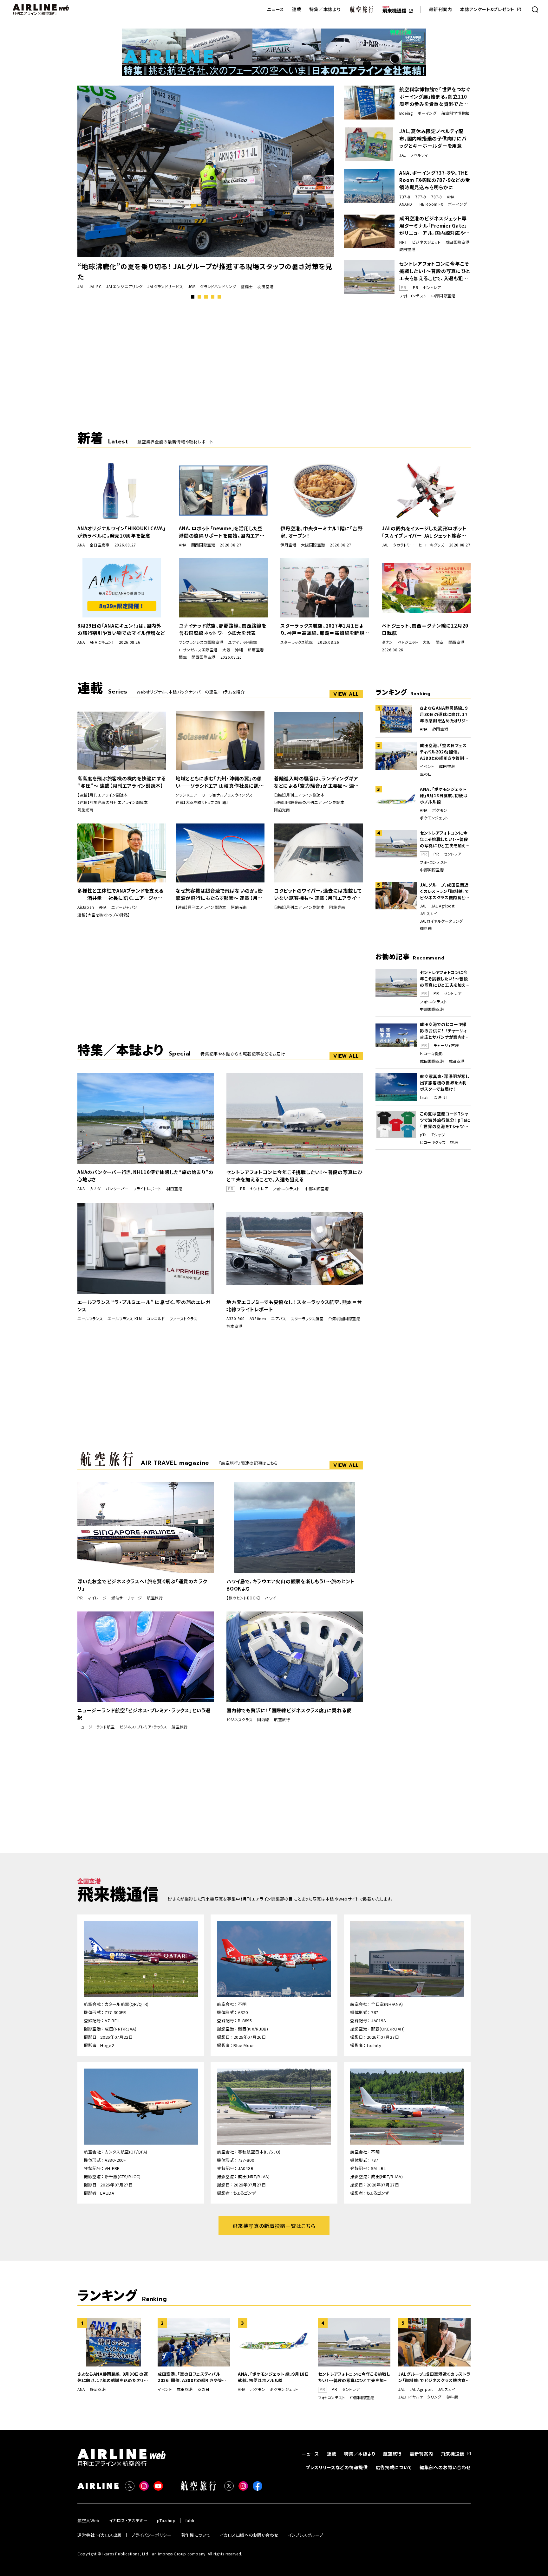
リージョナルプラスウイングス (227, 795)
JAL (81, 287)
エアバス (279, 1319)
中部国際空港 (443, 296)
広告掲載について (394, 2467)
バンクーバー (117, 1189)
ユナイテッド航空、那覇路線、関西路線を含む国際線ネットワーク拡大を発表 (222, 629)
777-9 (421, 197)
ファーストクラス (184, 1319)
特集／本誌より (325, 9)
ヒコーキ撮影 (431, 1054)
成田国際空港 (458, 242)
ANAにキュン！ (102, 642)
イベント (427, 766)
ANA (451, 197)
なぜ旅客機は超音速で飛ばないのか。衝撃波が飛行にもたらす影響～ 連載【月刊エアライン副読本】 (219, 894)
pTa (423, 1135)
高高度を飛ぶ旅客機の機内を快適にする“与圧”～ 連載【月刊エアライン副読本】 (122, 782)
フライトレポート (147, 1189)
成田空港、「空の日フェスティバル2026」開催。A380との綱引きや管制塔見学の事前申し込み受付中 (444, 752)
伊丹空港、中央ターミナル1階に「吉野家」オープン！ (322, 532)
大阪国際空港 (313, 545)
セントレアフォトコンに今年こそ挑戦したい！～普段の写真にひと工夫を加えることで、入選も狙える (435, 271)
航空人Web (88, 2520)
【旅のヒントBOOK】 (243, 1598)
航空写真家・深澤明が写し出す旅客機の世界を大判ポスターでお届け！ (445, 1083)
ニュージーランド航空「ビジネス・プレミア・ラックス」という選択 (144, 1714)
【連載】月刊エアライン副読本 (103, 795)
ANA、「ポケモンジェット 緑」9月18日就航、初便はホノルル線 (444, 795)
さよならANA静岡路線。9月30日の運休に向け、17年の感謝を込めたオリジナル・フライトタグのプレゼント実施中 (445, 714)
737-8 (405, 197)
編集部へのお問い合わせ (445, 2467)
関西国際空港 (203, 545)
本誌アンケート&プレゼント (487, 9)
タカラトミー (404, 545)
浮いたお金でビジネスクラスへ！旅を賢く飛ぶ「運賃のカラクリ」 (142, 1585)
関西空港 (456, 642)
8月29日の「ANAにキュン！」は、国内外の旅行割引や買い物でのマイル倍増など (121, 629)
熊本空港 (234, 1326)
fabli (424, 1097)
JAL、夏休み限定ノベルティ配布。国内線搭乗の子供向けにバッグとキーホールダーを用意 (433, 138)
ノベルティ (419, 155)
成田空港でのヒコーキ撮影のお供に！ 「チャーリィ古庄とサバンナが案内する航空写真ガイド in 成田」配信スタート (445, 1031)
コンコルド (156, 1319)
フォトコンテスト (413, 296)
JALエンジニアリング (124, 287)
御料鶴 (426, 928)
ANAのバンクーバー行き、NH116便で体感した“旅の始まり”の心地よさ (145, 1176)
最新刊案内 (440, 9)
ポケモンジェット (434, 818)
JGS (192, 287)
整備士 (247, 287)
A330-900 (236, 1319)
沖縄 (239, 650)
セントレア (432, 287)
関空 (183, 657)
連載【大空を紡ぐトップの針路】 (202, 802)
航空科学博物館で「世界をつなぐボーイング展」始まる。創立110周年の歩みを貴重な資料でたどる (435, 97)
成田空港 (407, 249)
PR (416, 287)
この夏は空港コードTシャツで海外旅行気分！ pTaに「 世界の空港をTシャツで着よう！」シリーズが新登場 (445, 1120)
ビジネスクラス (239, 1720)
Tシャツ (438, 1135)
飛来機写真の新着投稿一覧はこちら (274, 2226)
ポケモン (440, 810)
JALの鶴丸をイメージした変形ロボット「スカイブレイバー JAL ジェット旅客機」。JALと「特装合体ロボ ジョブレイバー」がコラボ (425, 532)
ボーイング (427, 113)
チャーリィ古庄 (446, 1045)
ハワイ (271, 1598)
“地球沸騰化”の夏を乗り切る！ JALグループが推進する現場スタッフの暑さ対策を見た (205, 271)
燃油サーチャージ (127, 1598)
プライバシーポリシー (151, 2535)
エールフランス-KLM (125, 1319)
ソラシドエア (186, 795)
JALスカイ (429, 914)
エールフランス (90, 1319)
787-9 (437, 197)
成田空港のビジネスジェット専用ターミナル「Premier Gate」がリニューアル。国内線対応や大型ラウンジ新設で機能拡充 (434, 226)
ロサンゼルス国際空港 (198, 650)
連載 (297, 9)
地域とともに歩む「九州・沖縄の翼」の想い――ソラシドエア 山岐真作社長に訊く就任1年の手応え (219, 782)
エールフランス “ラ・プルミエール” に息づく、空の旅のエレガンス (144, 1306)
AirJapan (86, 907)
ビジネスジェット (426, 242)
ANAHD (406, 204)
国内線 (263, 1720)
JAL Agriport (443, 906)
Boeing (406, 113)
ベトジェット (408, 642)
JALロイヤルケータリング (441, 921)
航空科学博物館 (455, 113)
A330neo (258, 1319)
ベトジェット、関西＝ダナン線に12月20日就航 (425, 629)
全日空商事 (100, 545)
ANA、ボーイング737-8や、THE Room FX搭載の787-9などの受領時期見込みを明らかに (435, 180)
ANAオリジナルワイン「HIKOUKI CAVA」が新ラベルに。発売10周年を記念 (122, 532)
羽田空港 (265, 287)
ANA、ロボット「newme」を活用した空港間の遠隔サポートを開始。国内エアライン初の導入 (222, 532)
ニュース (276, 9)
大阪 (226, 650)
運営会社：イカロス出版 (100, 2535)
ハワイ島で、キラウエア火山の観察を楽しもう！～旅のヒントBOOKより (290, 1585)
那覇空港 (256, 650)
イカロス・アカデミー (128, 2520)
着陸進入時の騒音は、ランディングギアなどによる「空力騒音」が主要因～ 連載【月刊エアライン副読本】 (316, 782)
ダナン (387, 642)
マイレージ (97, 1598)
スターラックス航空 (297, 642)
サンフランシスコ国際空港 (201, 642)
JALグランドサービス (165, 287)
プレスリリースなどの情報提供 (337, 2467)
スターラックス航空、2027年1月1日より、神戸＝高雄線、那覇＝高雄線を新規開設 (322, 629)
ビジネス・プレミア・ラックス (143, 1727)
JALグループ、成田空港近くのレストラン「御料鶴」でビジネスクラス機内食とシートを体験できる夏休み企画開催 (445, 891)
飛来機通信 (453, 2454)
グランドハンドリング (218, 287)
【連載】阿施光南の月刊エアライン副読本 (113, 802)
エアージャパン (124, 907)
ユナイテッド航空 (243, 642)
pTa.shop (166, 2520)
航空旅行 (155, 1598)
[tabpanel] (206, 188)
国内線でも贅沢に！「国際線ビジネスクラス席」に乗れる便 (289, 1710)
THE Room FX (430, 204)
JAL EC (95, 287)
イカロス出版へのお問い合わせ (249, 2535)
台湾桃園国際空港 (344, 1319)
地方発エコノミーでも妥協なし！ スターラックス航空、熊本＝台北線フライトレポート (294, 1306)
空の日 (426, 774)
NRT (403, 242)
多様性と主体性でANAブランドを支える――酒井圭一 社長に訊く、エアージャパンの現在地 (120, 894)
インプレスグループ (306, 2535)
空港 (454, 1142)
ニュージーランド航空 (96, 1727)
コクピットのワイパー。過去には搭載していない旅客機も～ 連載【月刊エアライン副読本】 (318, 894)
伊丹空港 (288, 545)
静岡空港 (440, 729)
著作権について (196, 2535)
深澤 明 (440, 1097)
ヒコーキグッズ (431, 545)
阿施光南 (85, 810)
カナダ (95, 1189)
